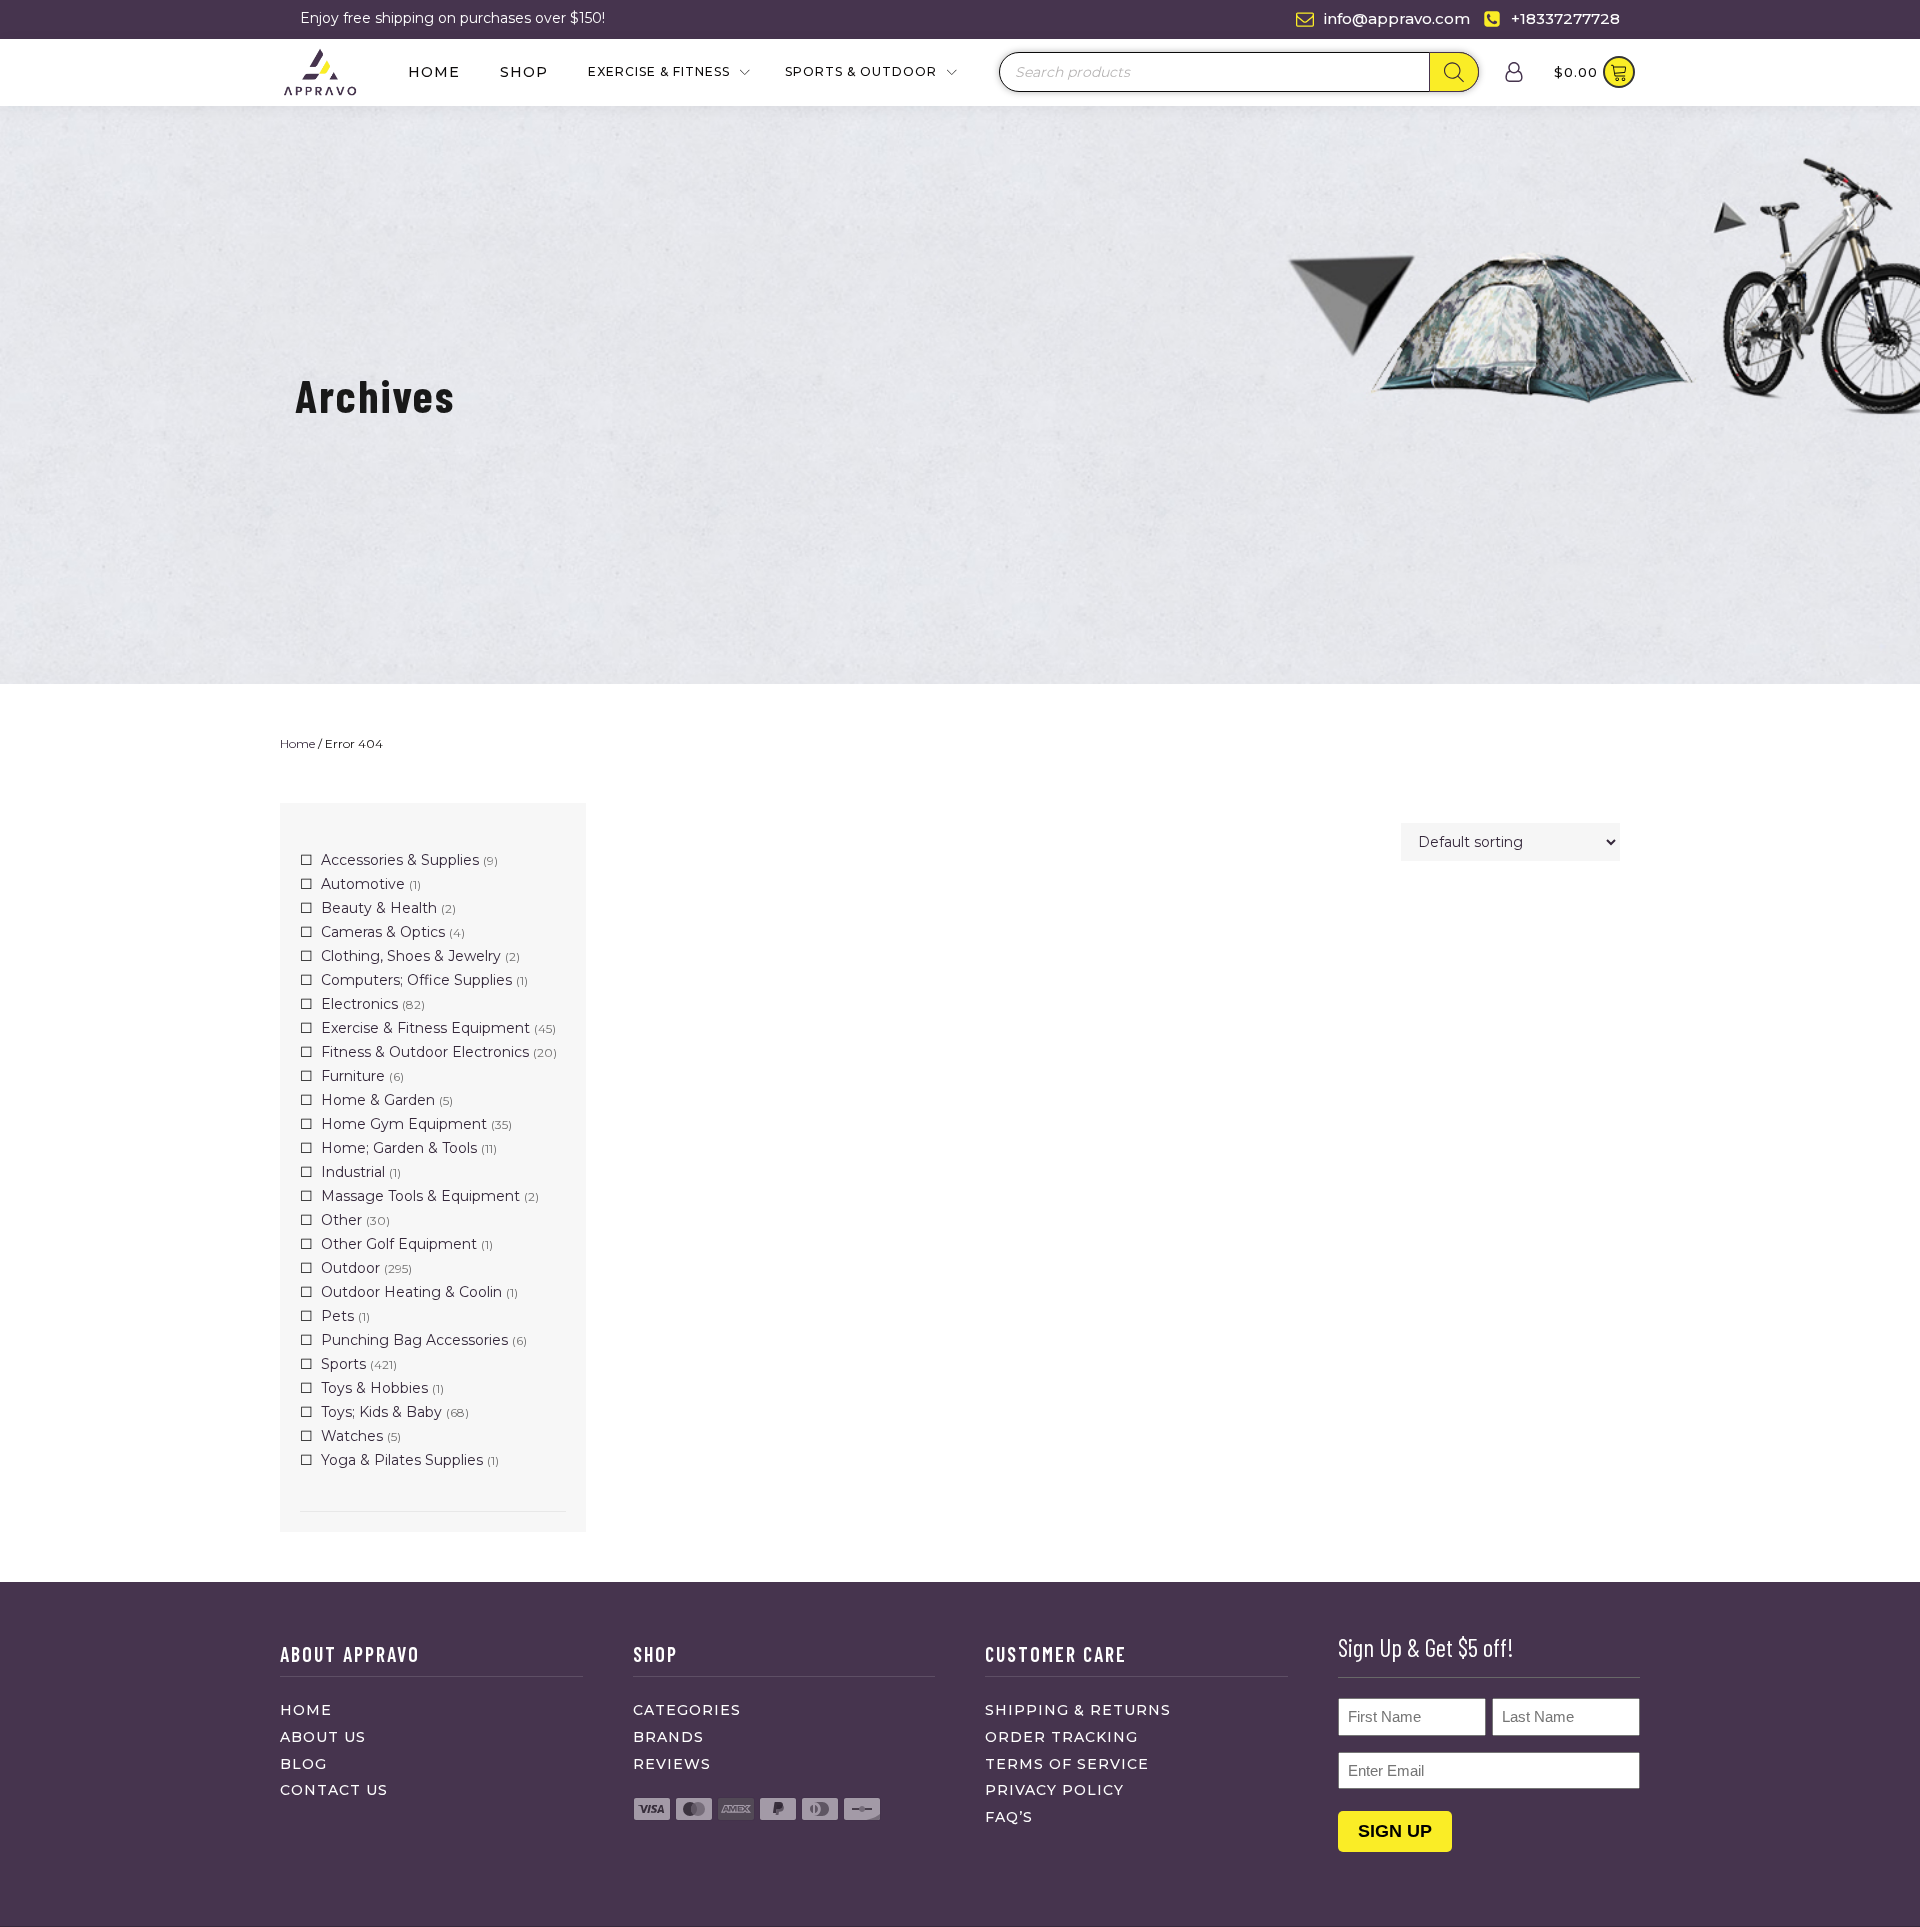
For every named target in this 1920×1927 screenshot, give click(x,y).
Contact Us (334, 1790)
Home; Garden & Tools (399, 1148)
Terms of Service (1067, 1764)
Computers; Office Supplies (416, 980)
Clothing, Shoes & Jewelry (411, 956)
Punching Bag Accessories (414, 1340)
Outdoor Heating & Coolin (411, 1292)
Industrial (353, 1172)
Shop (524, 72)
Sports (343, 1364)
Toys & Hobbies (374, 1388)
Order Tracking (1061, 1737)
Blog (303, 1764)
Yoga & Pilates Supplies (402, 1460)
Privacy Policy (1054, 1790)
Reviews (672, 1764)
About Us (323, 1737)
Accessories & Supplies (400, 860)
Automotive (363, 884)
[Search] (1454, 72)
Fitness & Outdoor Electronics (425, 1052)
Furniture (353, 1076)
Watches (352, 1436)
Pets (337, 1316)
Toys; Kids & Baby (381, 1412)
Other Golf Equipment (399, 1244)
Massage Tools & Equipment (420, 1196)
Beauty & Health (379, 908)
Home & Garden (378, 1100)
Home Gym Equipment (404, 1124)
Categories (687, 1710)
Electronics (359, 1004)
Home (434, 72)
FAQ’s (1009, 1817)
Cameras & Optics (383, 932)
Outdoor (350, 1268)
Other (341, 1220)
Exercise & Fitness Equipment (425, 1028)
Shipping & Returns (1078, 1710)
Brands (668, 1737)
